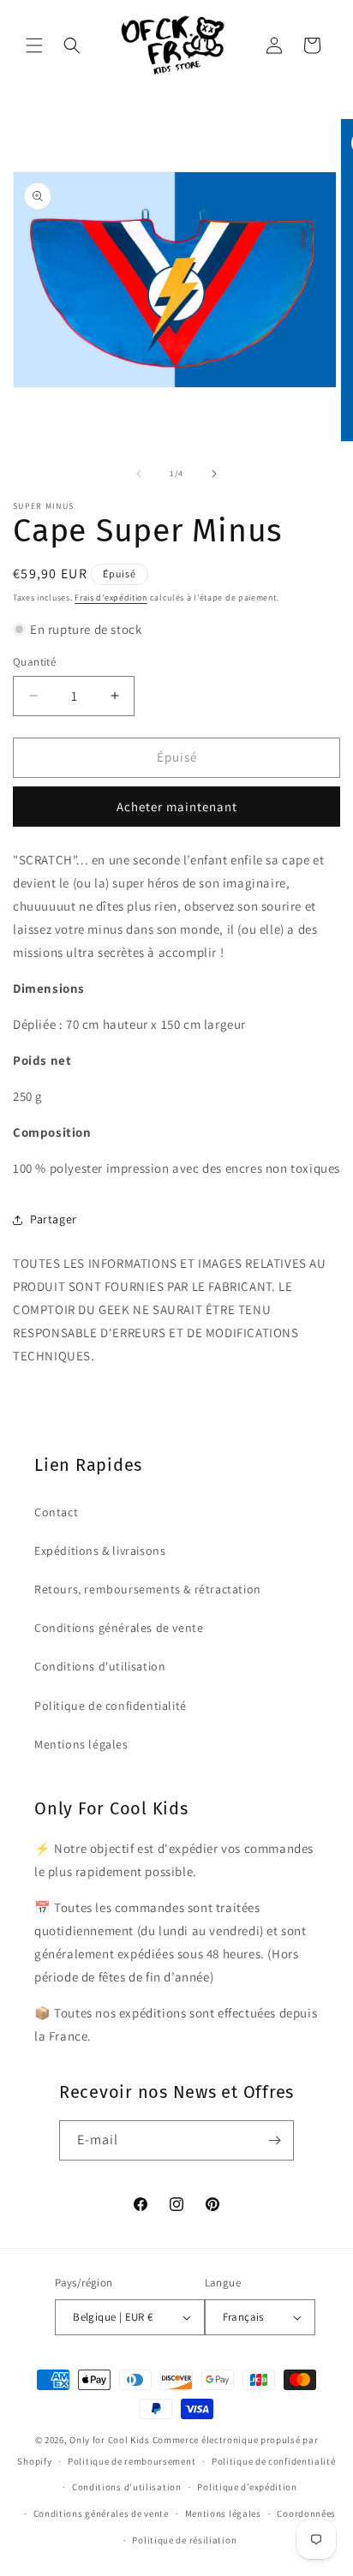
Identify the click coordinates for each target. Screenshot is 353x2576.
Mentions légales (81, 1744)
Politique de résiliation (184, 2540)
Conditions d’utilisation (127, 2487)
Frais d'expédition (111, 598)
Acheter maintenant (177, 807)
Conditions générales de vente (119, 1628)
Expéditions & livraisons (100, 1551)
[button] (34, 45)
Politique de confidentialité (111, 1706)
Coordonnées (306, 2513)
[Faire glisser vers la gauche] (139, 474)
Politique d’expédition (247, 2487)
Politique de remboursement (132, 2461)
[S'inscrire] (274, 2140)
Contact (56, 1512)
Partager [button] (54, 1219)
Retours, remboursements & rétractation (148, 1589)
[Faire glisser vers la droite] (214, 474)
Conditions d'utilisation (100, 1666)
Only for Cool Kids (110, 2440)
